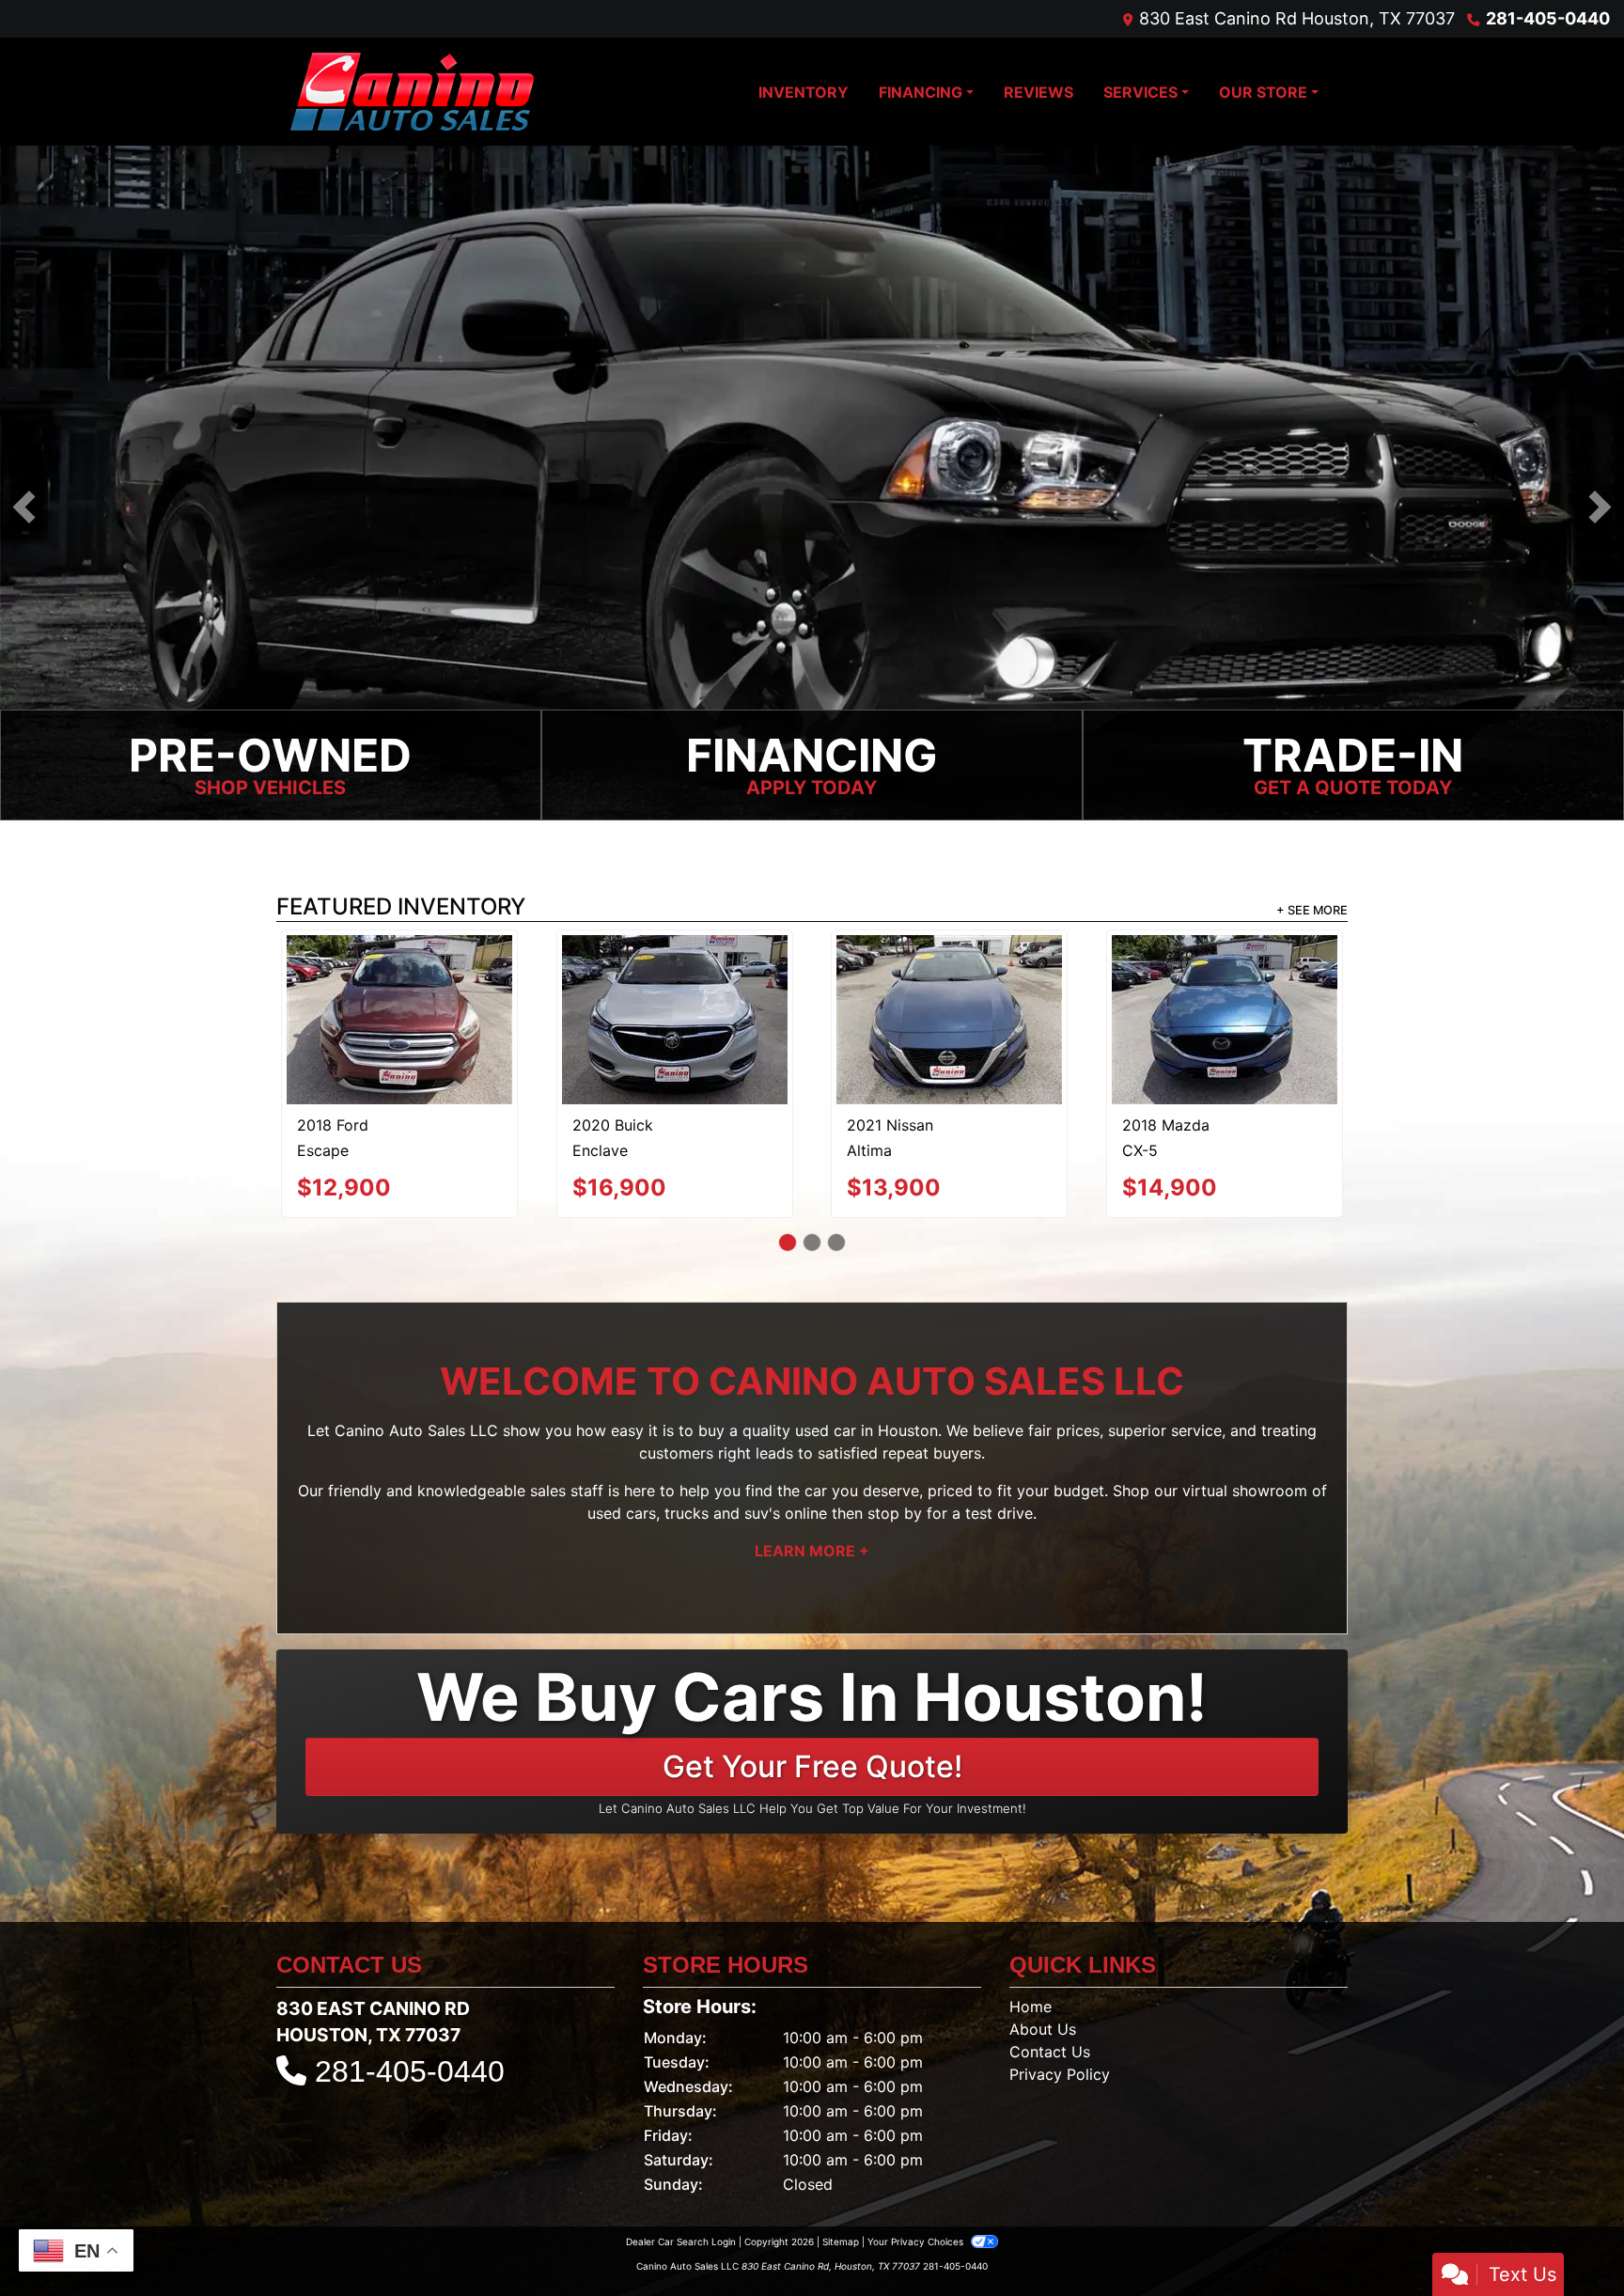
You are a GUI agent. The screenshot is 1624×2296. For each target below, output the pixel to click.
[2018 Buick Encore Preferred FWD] (950, 980)
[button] (24, 508)
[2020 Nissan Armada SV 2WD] (399, 979)
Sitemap (841, 2173)
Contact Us (1050, 1983)
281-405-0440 (1548, 18)
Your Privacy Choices (917, 2173)
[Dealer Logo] (412, 92)
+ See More (1312, 912)
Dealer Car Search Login (681, 2173)
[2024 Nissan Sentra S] (1225, 980)
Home (1031, 1938)
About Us (1043, 1960)
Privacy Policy (1060, 2006)
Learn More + (812, 1483)
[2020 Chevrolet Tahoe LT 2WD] (674, 987)
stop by (895, 1445)
